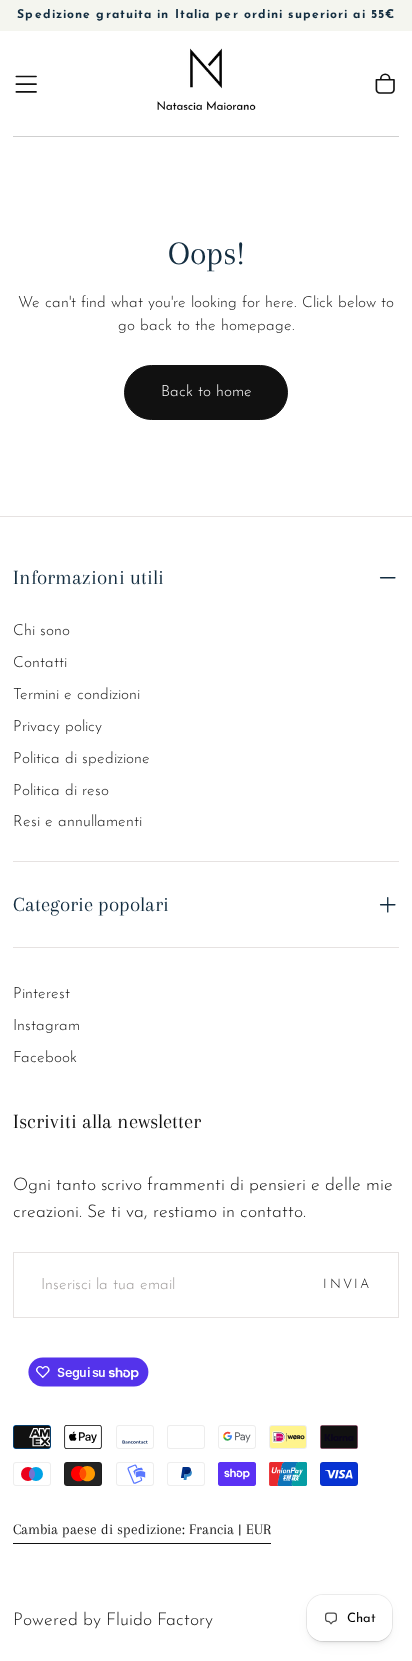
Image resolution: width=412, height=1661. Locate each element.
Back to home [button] (206, 392)
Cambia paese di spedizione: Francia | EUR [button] (142, 1529)
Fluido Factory (159, 1620)
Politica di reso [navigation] (61, 791)
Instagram (46, 1026)
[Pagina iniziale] (206, 83)
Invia (347, 1284)
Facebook (45, 1058)
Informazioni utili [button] (88, 577)
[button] (26, 84)
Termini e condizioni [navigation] (76, 695)
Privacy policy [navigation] (57, 727)
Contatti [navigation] (40, 663)
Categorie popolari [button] (91, 904)
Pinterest (41, 994)
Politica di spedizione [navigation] (81, 759)
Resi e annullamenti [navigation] (77, 822)
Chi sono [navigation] (41, 631)
